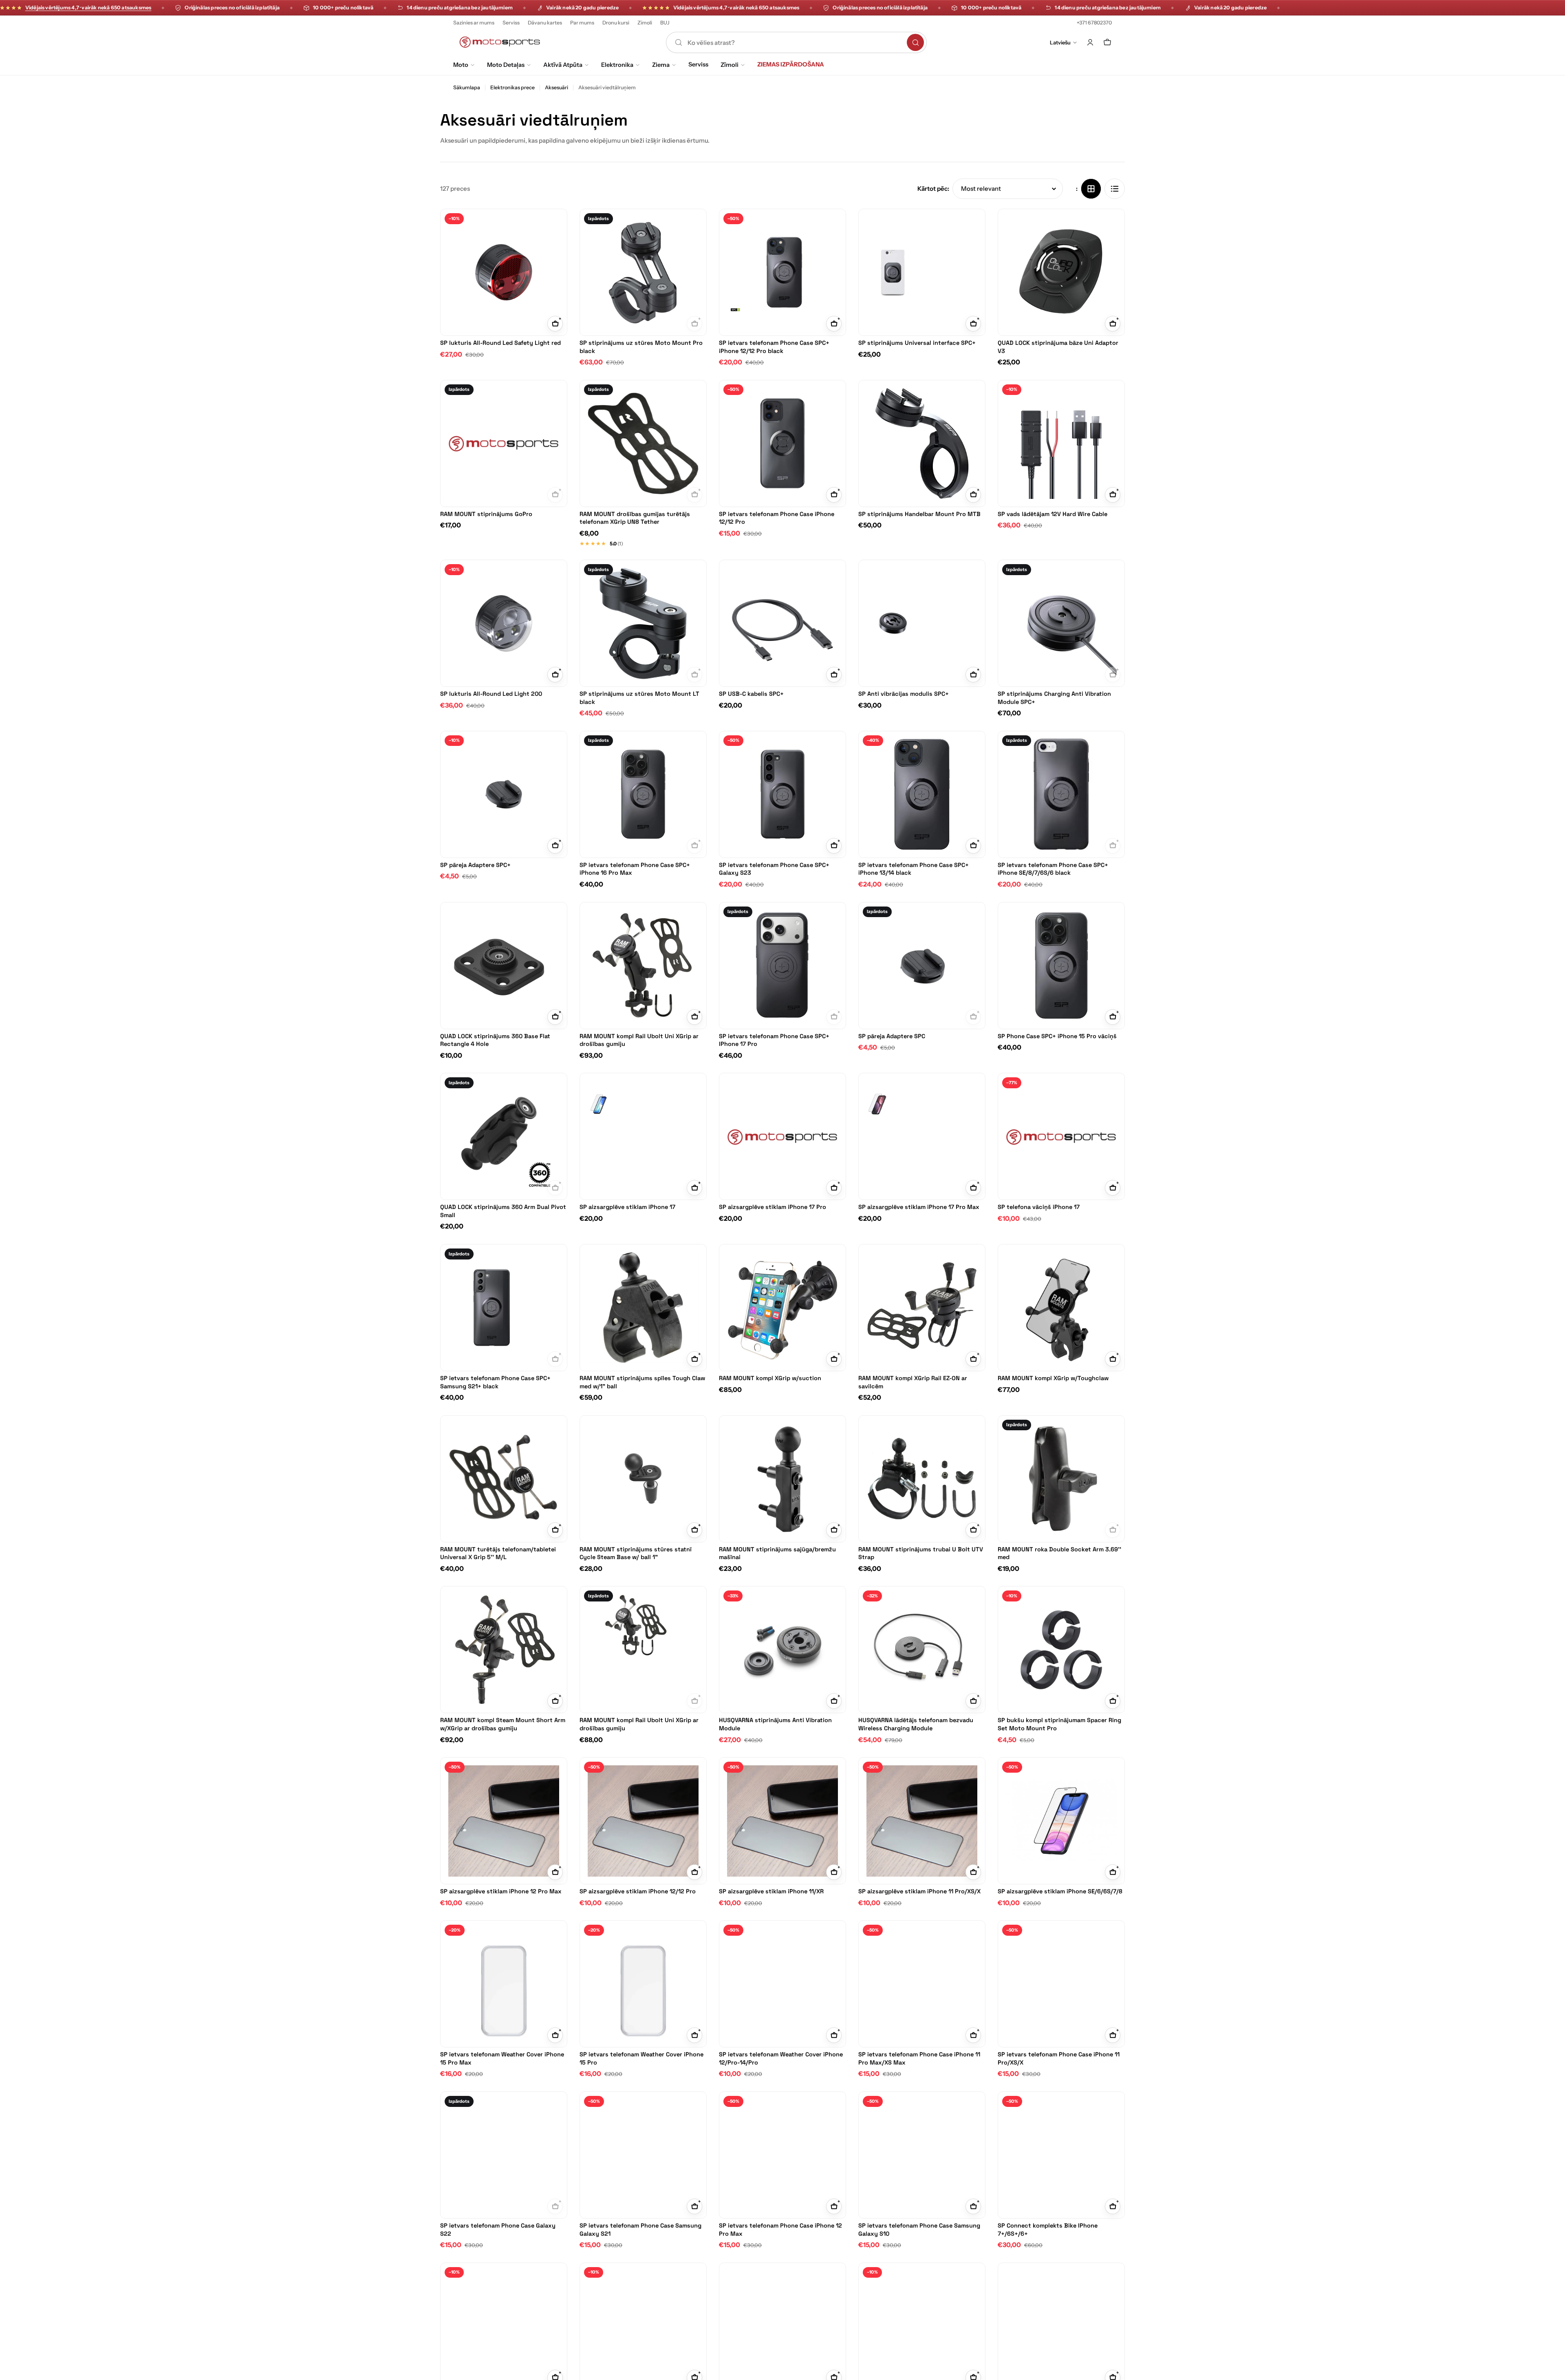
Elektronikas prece (512, 87)
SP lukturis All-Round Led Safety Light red (500, 343)
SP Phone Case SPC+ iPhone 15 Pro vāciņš (1057, 1036)
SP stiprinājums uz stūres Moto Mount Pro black (641, 347)
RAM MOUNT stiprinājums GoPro (486, 514)
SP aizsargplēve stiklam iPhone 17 (627, 1207)
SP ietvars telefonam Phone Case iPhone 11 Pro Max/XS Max (919, 2058)
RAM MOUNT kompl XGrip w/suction (770, 1378)
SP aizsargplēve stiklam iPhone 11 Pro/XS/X (919, 1891)
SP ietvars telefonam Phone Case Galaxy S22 (498, 2230)
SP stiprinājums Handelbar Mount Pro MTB (919, 514)
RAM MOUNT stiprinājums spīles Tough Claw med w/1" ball (642, 1382)
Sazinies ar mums (474, 23)
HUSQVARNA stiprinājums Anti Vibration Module (775, 1724)
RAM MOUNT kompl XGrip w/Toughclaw (1053, 1378)
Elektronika (617, 65)
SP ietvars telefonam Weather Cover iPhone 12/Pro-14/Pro (781, 2058)
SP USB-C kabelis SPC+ (751, 694)
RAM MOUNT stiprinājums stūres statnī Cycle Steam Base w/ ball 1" (636, 1553)
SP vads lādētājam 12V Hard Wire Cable (1053, 514)
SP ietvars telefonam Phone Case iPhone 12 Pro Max (780, 2230)
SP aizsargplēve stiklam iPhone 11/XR (771, 1891)
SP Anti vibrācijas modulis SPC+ (904, 694)
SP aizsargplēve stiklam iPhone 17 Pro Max (919, 1207)
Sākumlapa (467, 87)
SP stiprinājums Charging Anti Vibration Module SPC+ (1054, 698)
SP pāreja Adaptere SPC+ (475, 865)
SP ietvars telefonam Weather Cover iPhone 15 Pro (641, 2058)
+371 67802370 (1094, 23)
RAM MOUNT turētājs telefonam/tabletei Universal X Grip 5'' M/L (498, 1553)
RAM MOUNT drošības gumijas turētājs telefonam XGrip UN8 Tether (635, 518)
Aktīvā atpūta (563, 65)
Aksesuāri (557, 87)
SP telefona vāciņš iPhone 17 (1039, 1207)
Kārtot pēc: (933, 189)
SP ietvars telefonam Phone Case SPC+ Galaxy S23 (774, 869)
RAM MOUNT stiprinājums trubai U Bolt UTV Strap (921, 1553)
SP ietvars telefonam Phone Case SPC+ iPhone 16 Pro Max (635, 869)
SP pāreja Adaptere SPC (892, 1036)
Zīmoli (645, 23)
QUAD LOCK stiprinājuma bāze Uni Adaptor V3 (1058, 347)
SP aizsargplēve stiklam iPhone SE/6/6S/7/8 (1060, 1891)
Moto (461, 65)
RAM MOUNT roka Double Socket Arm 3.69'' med (1059, 1553)
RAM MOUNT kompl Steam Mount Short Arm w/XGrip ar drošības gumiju (503, 1724)
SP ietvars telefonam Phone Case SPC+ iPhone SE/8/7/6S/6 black (1053, 869)
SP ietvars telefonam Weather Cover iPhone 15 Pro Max (502, 2058)
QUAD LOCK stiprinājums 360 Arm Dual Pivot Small (503, 1211)
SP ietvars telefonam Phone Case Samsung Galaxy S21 (640, 2230)
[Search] (915, 42)
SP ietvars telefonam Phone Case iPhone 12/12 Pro (777, 518)
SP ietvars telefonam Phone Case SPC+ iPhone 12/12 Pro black (774, 347)
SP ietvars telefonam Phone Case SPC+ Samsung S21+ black (495, 1382)
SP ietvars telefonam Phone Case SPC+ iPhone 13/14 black (914, 869)
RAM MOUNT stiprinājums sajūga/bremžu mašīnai (777, 1553)
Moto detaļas (506, 65)
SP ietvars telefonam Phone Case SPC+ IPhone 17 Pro (774, 1040)
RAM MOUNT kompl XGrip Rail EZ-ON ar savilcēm (913, 1382)
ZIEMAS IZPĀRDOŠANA (791, 64)
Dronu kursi (616, 23)
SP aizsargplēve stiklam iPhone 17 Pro (773, 1207)
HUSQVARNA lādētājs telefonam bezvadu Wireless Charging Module (916, 1724)
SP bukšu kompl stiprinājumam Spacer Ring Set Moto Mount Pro (1059, 1724)
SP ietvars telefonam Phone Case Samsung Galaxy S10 (919, 2230)
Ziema (661, 65)
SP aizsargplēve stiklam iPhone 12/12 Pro (638, 1891)
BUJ (665, 23)
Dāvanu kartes (545, 23)
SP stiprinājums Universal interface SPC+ (917, 343)
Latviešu (1060, 42)
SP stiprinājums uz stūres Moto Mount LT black (639, 698)
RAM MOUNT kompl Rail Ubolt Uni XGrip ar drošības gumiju (639, 1040)
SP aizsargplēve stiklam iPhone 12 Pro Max (501, 1891)
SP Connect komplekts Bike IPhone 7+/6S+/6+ (1048, 2230)
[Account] (1090, 42)
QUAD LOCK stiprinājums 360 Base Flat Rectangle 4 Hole (495, 1040)
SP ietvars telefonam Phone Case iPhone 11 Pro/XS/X (1059, 2058)
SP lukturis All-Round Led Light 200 (491, 694)
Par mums (582, 23)
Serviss (511, 23)
